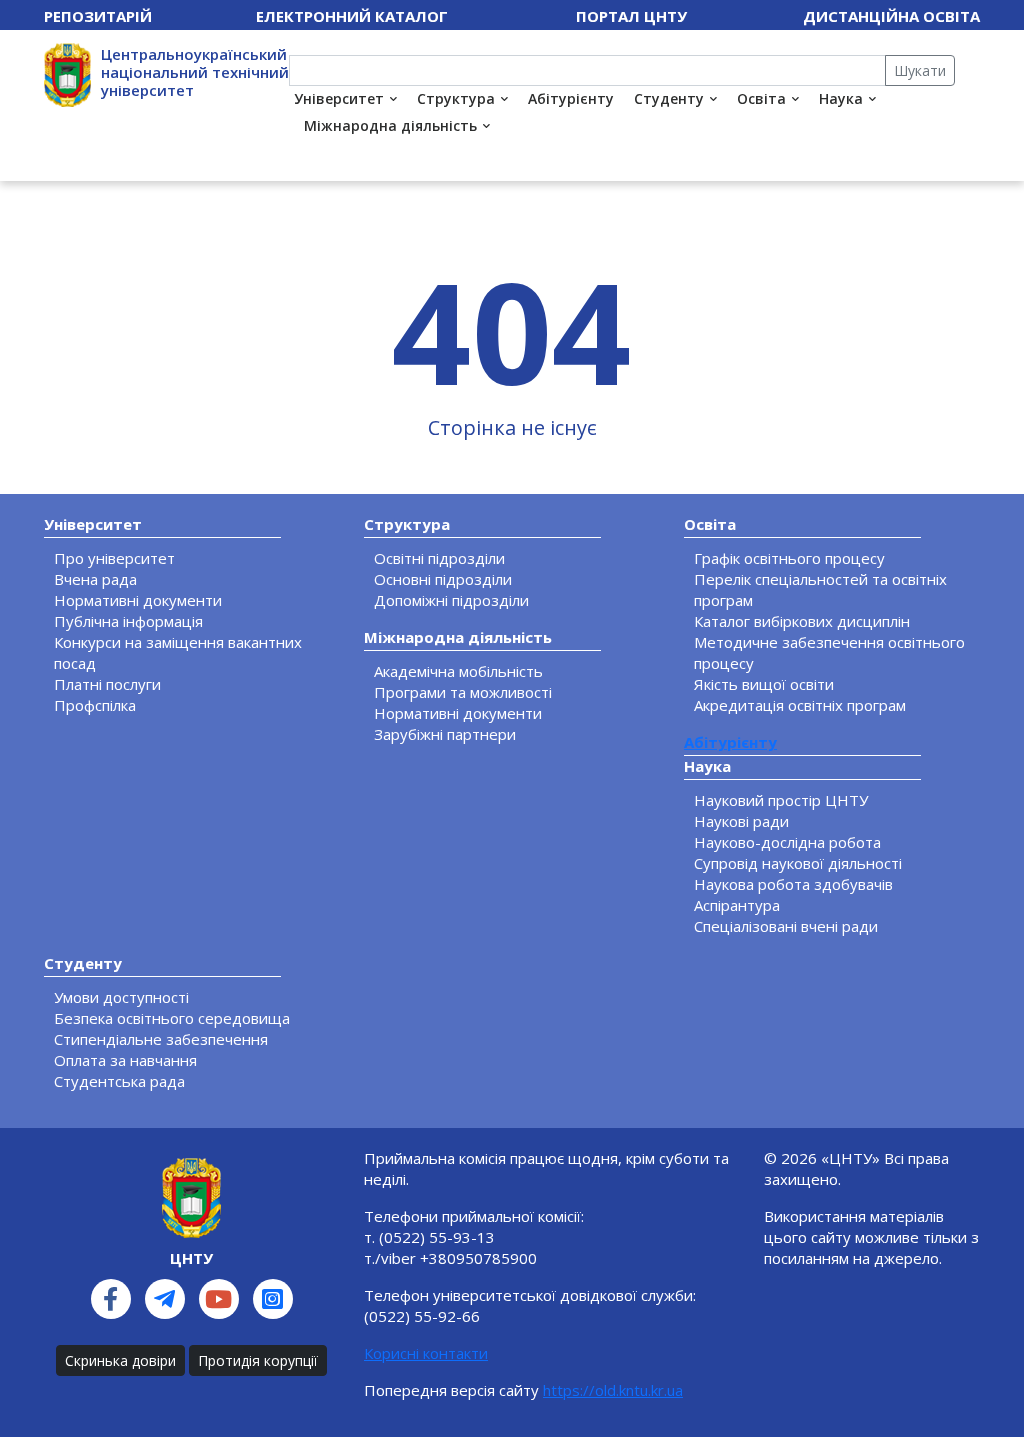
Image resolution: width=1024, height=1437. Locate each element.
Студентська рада (119, 1081)
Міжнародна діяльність (390, 125)
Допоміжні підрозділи (451, 600)
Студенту (669, 98)
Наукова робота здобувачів (793, 884)
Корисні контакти (426, 1353)
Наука (841, 98)
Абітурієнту (571, 98)
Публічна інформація (128, 621)
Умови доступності (121, 997)
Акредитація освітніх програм (800, 705)
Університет (339, 98)
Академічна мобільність (458, 671)
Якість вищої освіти (764, 684)
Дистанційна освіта (891, 16)
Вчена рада (95, 579)
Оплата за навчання (125, 1060)
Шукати (920, 70)
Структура (456, 98)
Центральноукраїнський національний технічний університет (195, 72)
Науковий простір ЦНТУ (781, 800)
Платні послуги (107, 684)
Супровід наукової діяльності (798, 863)
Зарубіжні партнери (445, 734)
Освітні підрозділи (439, 558)
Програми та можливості (463, 692)
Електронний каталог (352, 16)
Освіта (761, 98)
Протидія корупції (258, 1360)
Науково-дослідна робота (787, 842)
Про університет (114, 558)
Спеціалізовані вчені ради (786, 926)
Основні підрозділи (443, 579)
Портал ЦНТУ (631, 16)
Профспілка (95, 705)
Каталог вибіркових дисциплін (802, 621)
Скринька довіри (120, 1360)
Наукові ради (741, 821)
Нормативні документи (138, 600)
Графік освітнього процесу (789, 558)
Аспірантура (737, 905)
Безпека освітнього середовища (172, 1018)
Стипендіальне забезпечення (161, 1039)
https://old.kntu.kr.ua (613, 1390)
